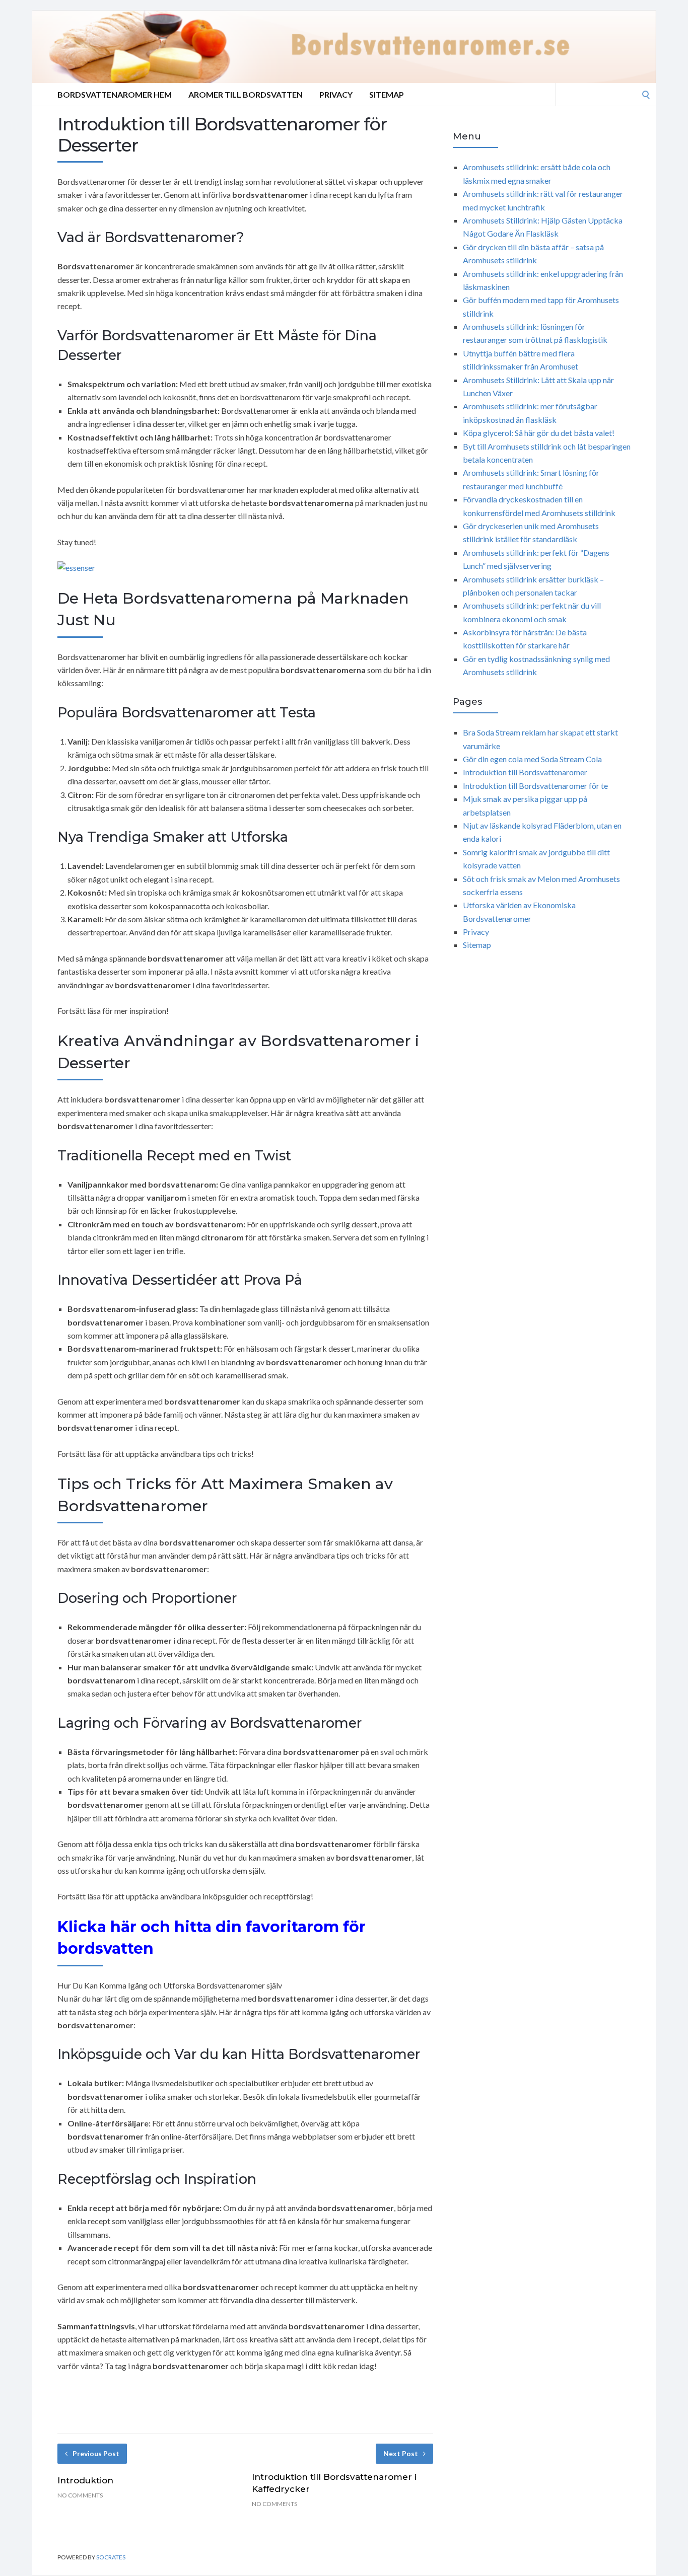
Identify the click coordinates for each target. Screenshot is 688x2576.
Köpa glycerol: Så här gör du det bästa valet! (539, 433)
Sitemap (387, 94)
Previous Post (96, 2453)
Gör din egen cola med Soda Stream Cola (532, 759)
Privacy (336, 94)
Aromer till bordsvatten (246, 94)
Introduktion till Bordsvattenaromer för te (535, 786)
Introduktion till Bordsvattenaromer (525, 772)
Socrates (111, 2557)
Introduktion (85, 2480)
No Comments (80, 2495)
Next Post (401, 2453)
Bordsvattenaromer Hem (115, 94)
